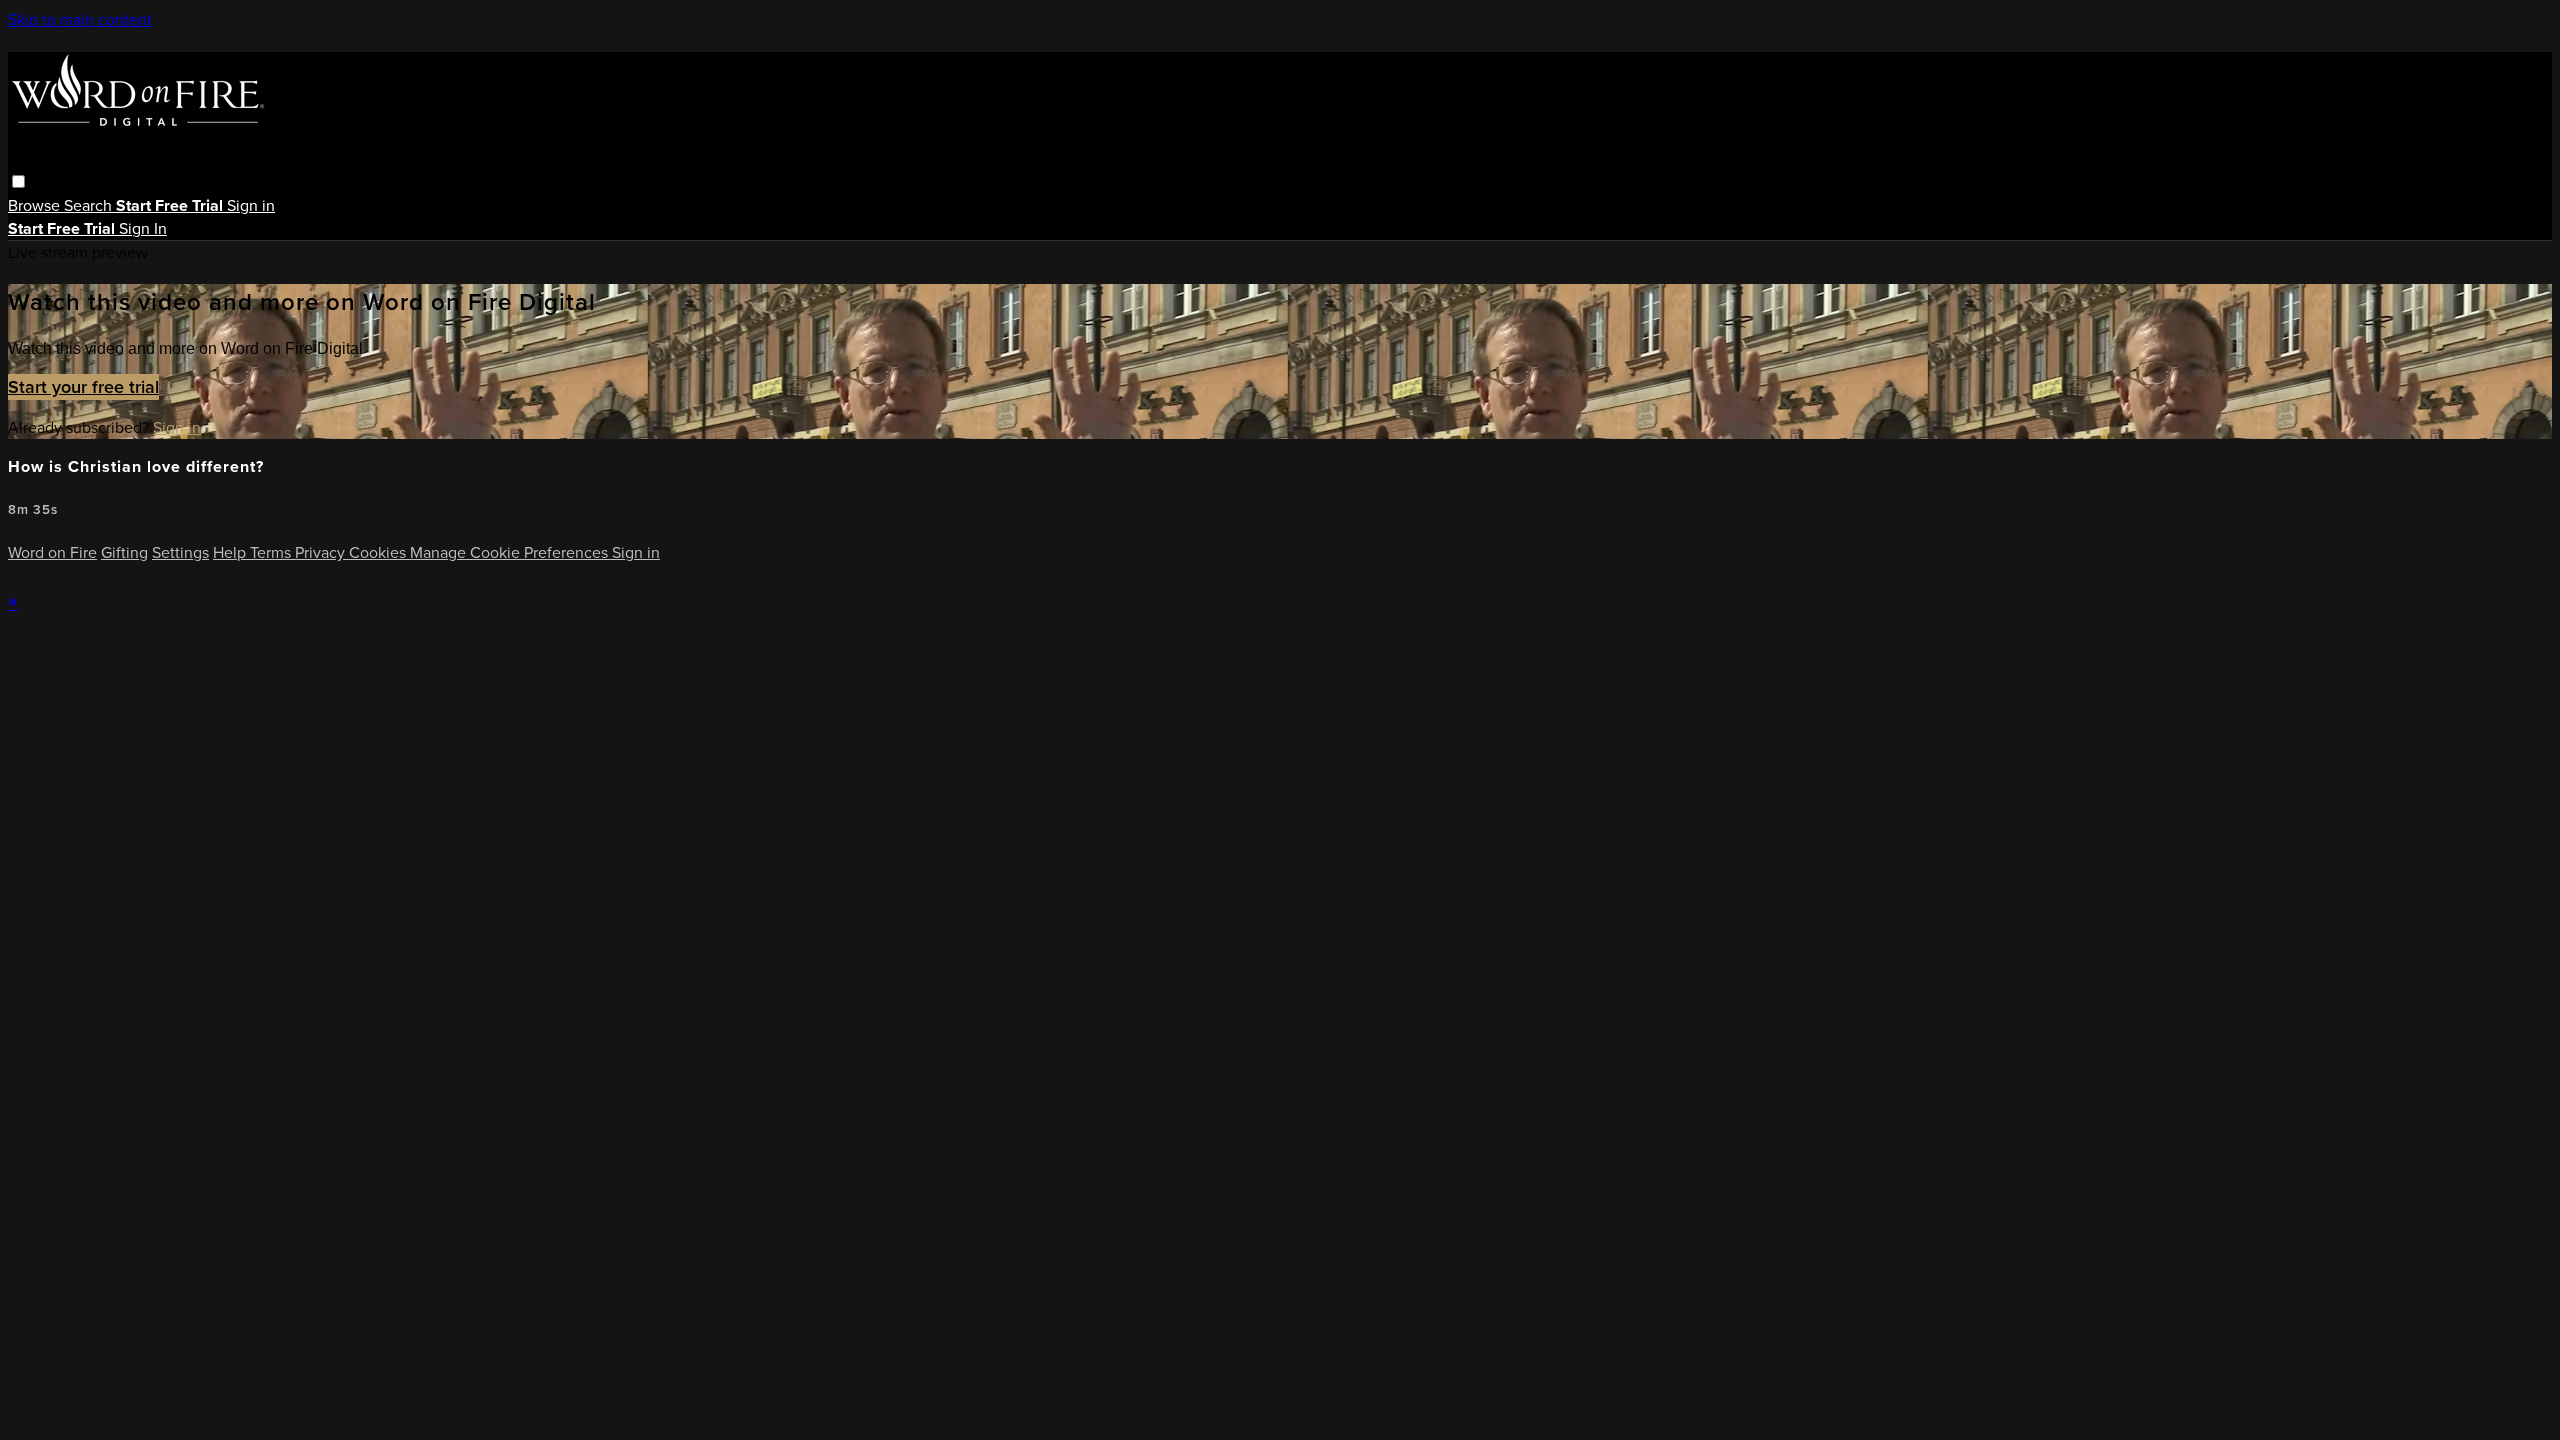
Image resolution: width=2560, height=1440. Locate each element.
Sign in (251, 205)
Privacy (322, 552)
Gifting (124, 552)
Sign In (143, 228)
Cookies (379, 552)
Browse (36, 205)
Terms (272, 552)
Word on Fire (52, 552)
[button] (18, 181)
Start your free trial (83, 387)
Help (231, 552)
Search (90, 205)
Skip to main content (80, 19)
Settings (180, 552)
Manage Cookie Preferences (511, 552)
